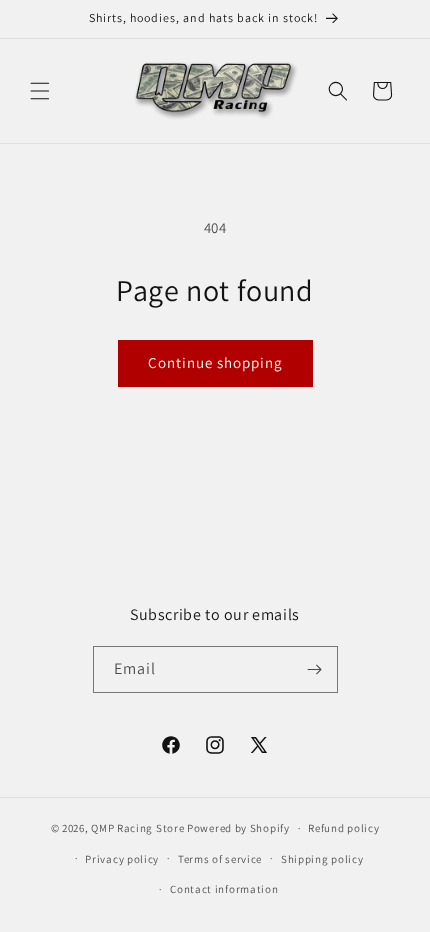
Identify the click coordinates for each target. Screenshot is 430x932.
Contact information (224, 889)
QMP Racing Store (137, 828)
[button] (40, 91)
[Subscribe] (315, 669)
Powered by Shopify (238, 828)
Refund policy (343, 828)
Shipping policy (322, 859)
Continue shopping (215, 362)
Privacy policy (122, 859)
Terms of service (220, 859)
